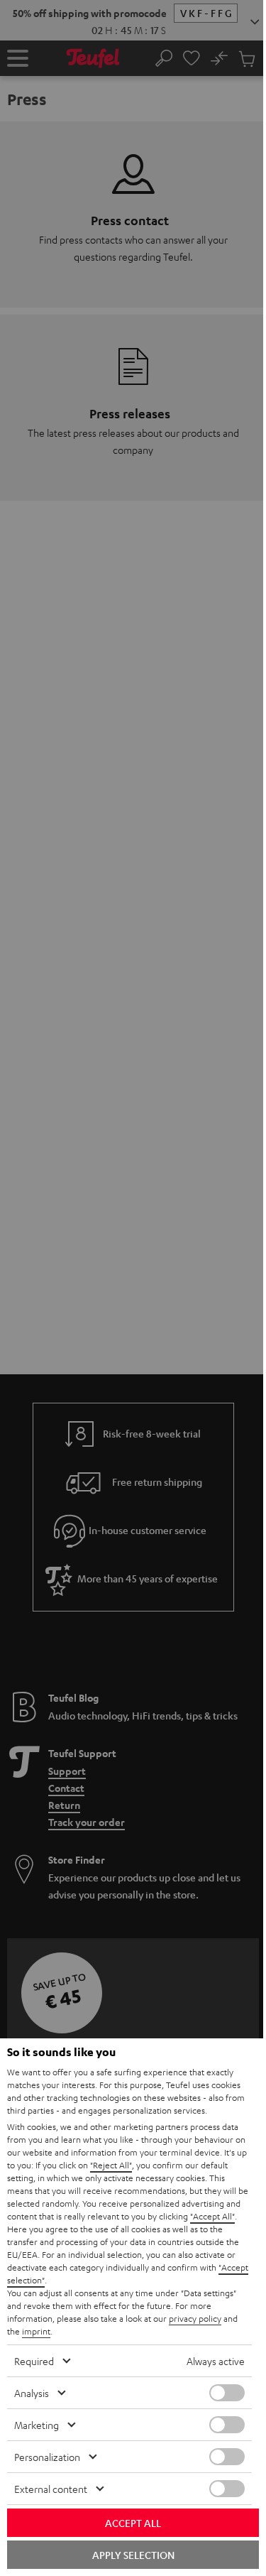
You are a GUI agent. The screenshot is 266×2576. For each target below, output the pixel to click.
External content (51, 2489)
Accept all (133, 2523)
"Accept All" (212, 2216)
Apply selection (133, 2555)
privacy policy (195, 2318)
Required (34, 2361)
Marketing (37, 2425)
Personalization (47, 2457)
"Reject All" (111, 2165)
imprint (36, 2331)
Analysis (32, 2393)
